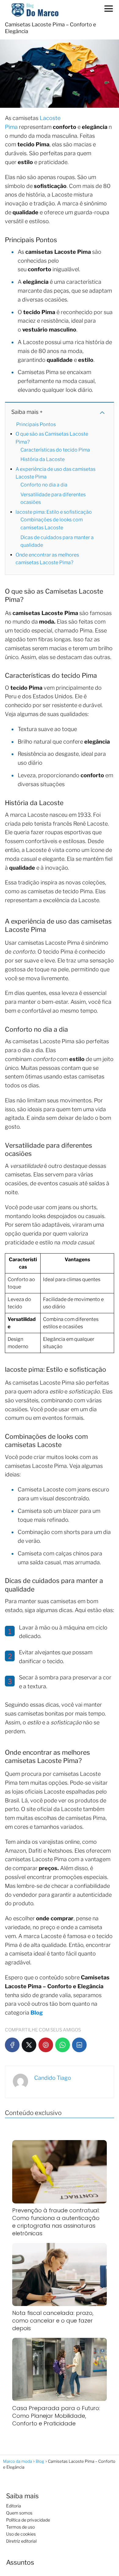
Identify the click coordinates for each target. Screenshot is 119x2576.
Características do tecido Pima (55, 450)
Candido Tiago (53, 2078)
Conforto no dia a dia (44, 485)
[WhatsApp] (63, 2045)
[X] (29, 2045)
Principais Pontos (36, 424)
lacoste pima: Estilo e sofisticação (54, 512)
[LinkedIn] (79, 2045)
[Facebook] (12, 2045)
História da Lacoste (43, 459)
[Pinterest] (46, 2045)
